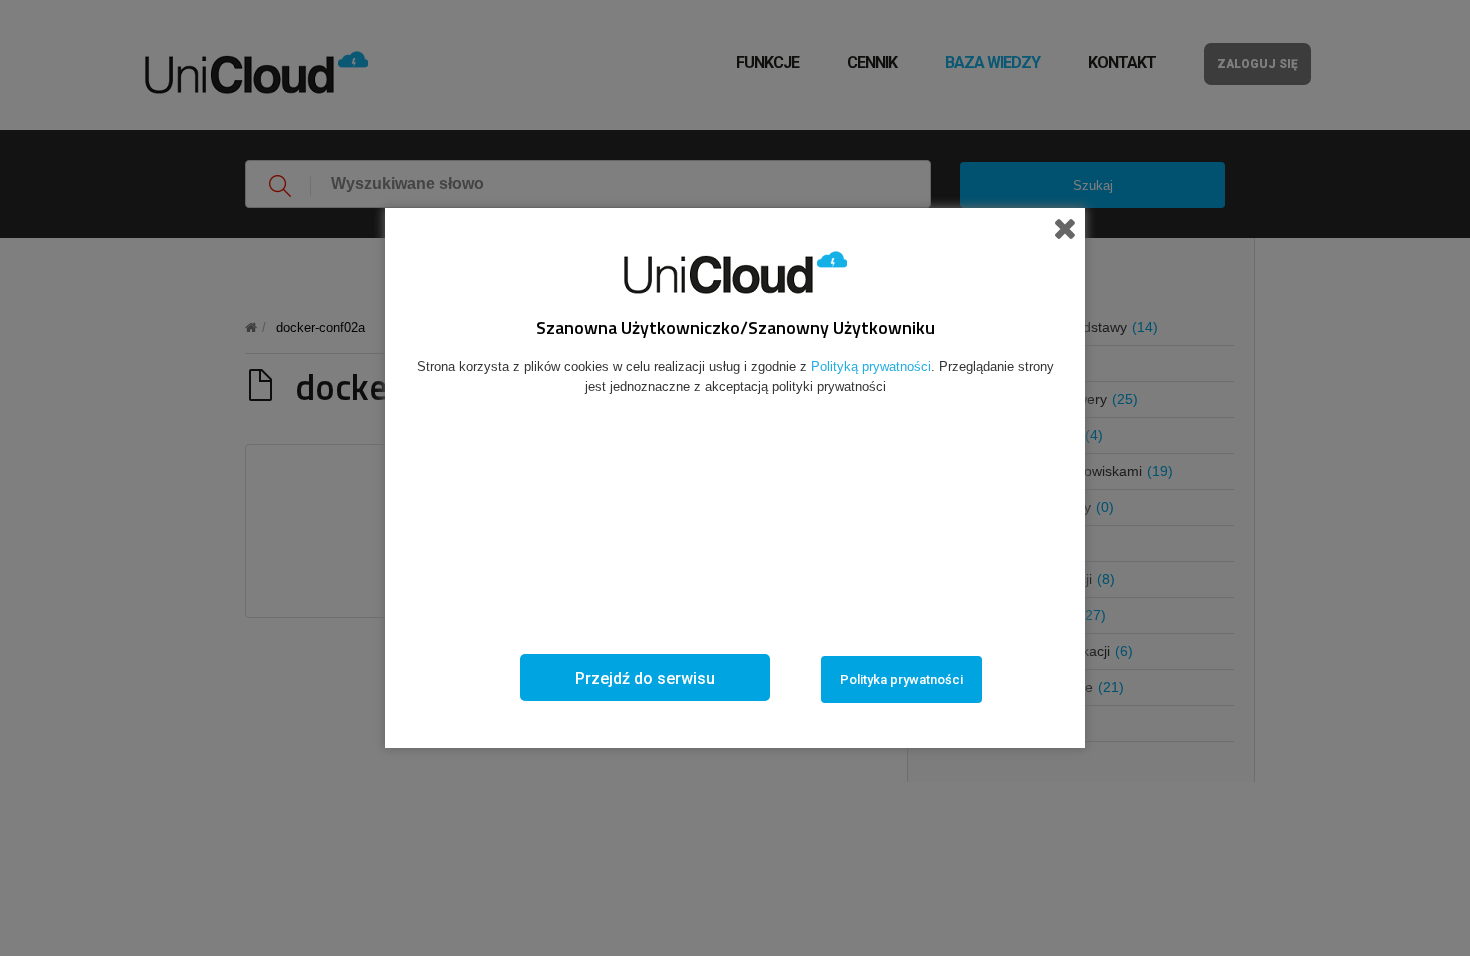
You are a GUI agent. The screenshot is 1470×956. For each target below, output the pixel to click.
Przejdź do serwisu (645, 678)
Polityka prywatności (901, 679)
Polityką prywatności (871, 366)
